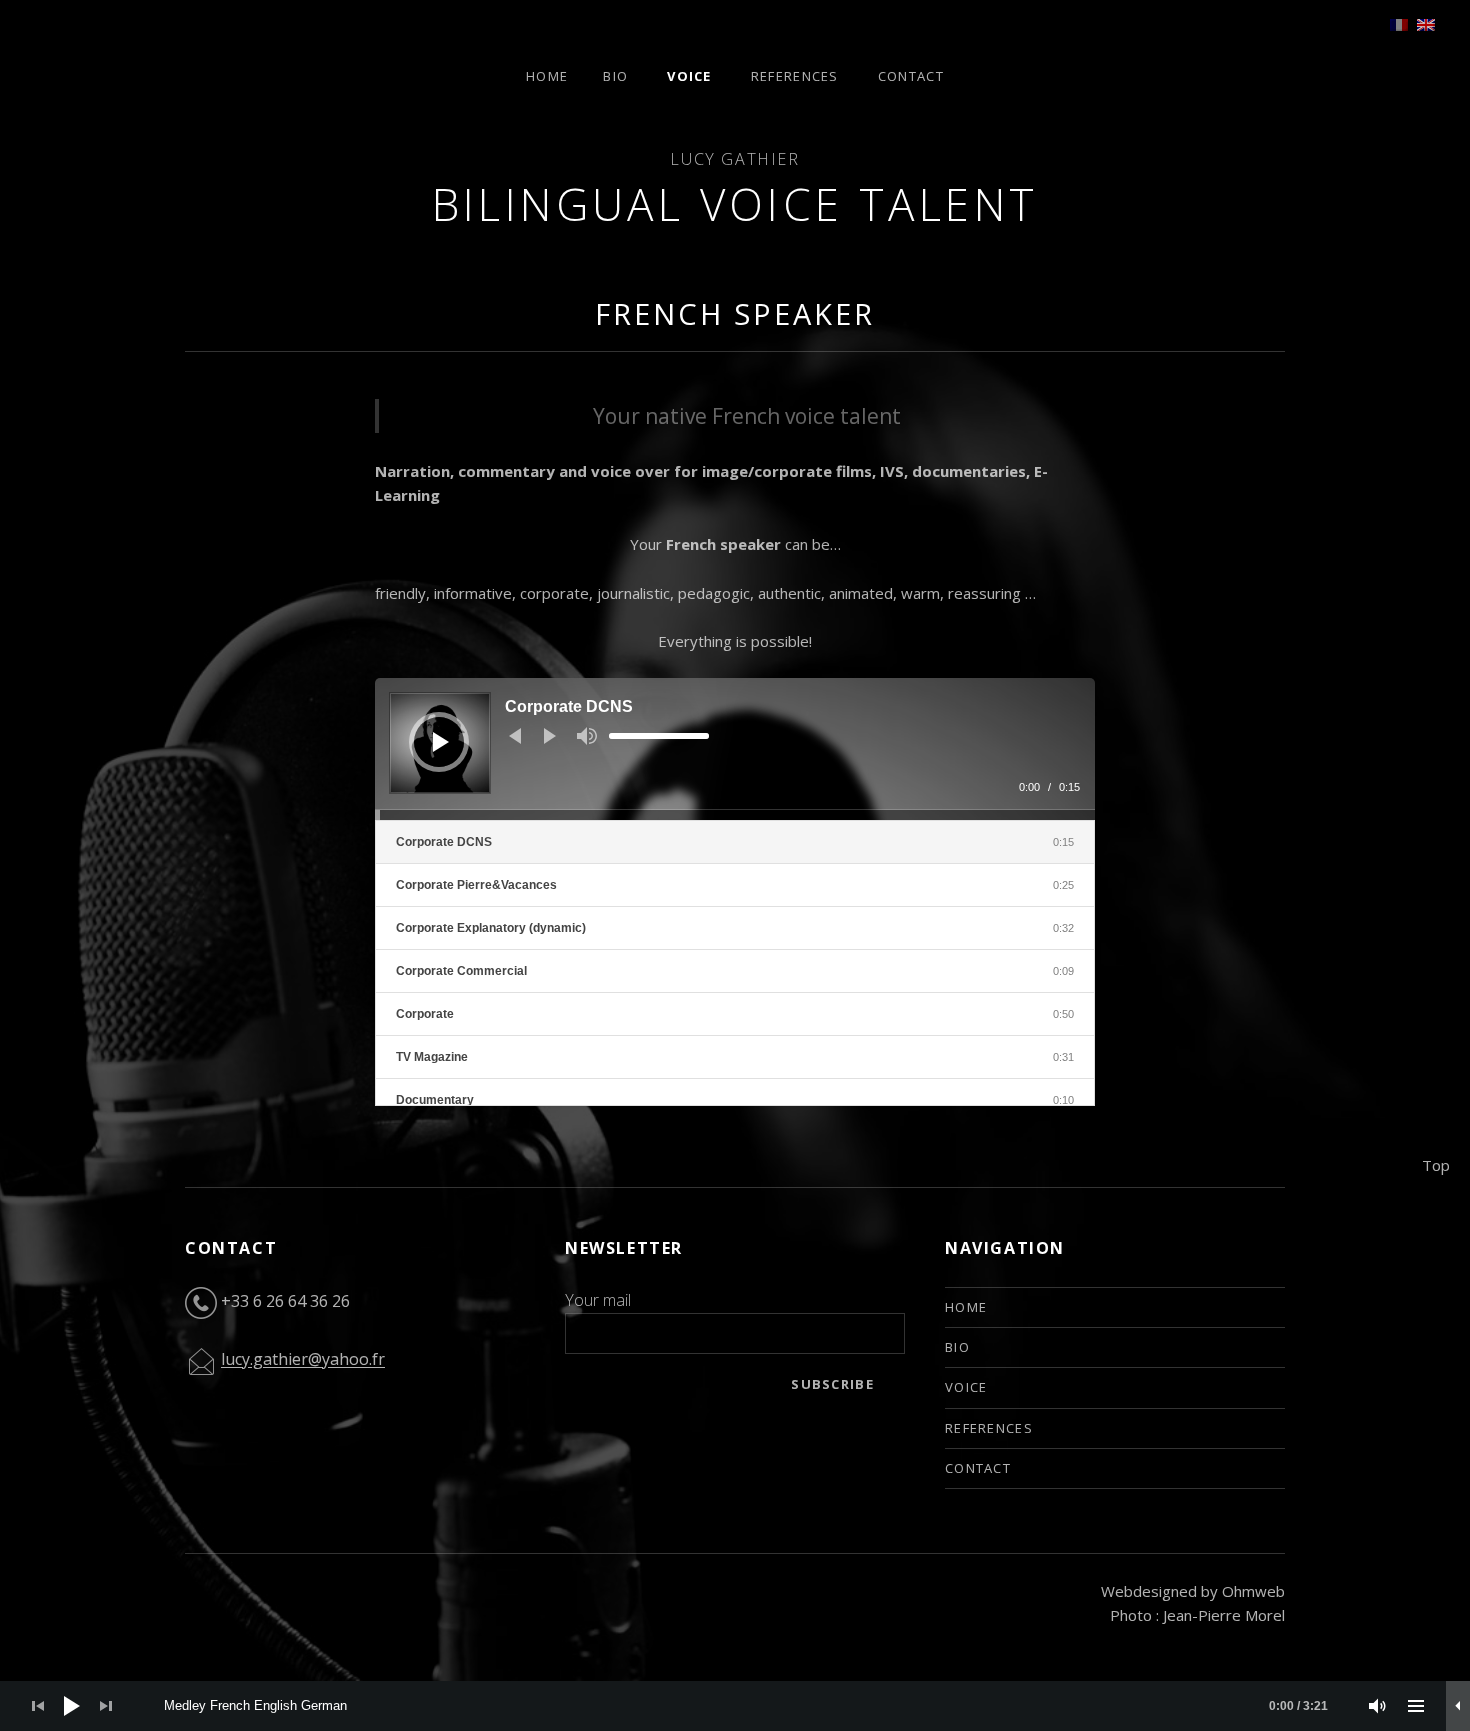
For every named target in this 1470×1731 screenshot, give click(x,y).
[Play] (441, 742)
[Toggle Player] (1458, 1706)
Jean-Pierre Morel (1224, 1615)
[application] (735, 749)
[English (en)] (1426, 23)
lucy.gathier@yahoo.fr (303, 1360)
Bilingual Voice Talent (735, 204)
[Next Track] (550, 736)
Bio (615, 76)
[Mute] (587, 736)
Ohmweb (1253, 1591)
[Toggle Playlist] (1416, 1706)
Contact (911, 76)
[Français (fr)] (1399, 23)
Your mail (598, 1300)
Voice (689, 76)
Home (547, 76)
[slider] (659, 736)
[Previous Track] (515, 736)
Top (1436, 1165)
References (795, 76)
